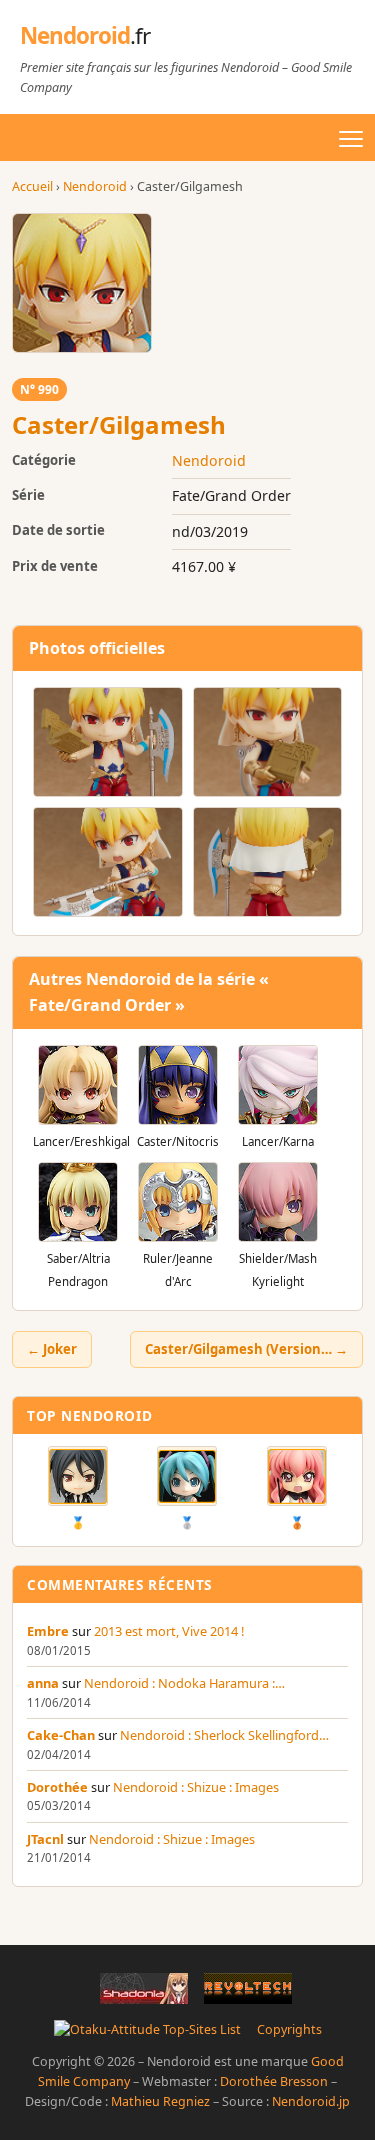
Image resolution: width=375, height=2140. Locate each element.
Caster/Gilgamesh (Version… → (246, 1349)
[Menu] (351, 139)
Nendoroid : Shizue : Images (196, 1787)
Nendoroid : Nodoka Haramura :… (184, 1683)
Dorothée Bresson (274, 2081)
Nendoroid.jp (311, 2101)
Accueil (32, 186)
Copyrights (289, 2029)
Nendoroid (85, 35)
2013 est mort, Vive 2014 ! (169, 1631)
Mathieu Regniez (160, 2101)
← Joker (52, 1349)
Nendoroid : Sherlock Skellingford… (224, 1735)
